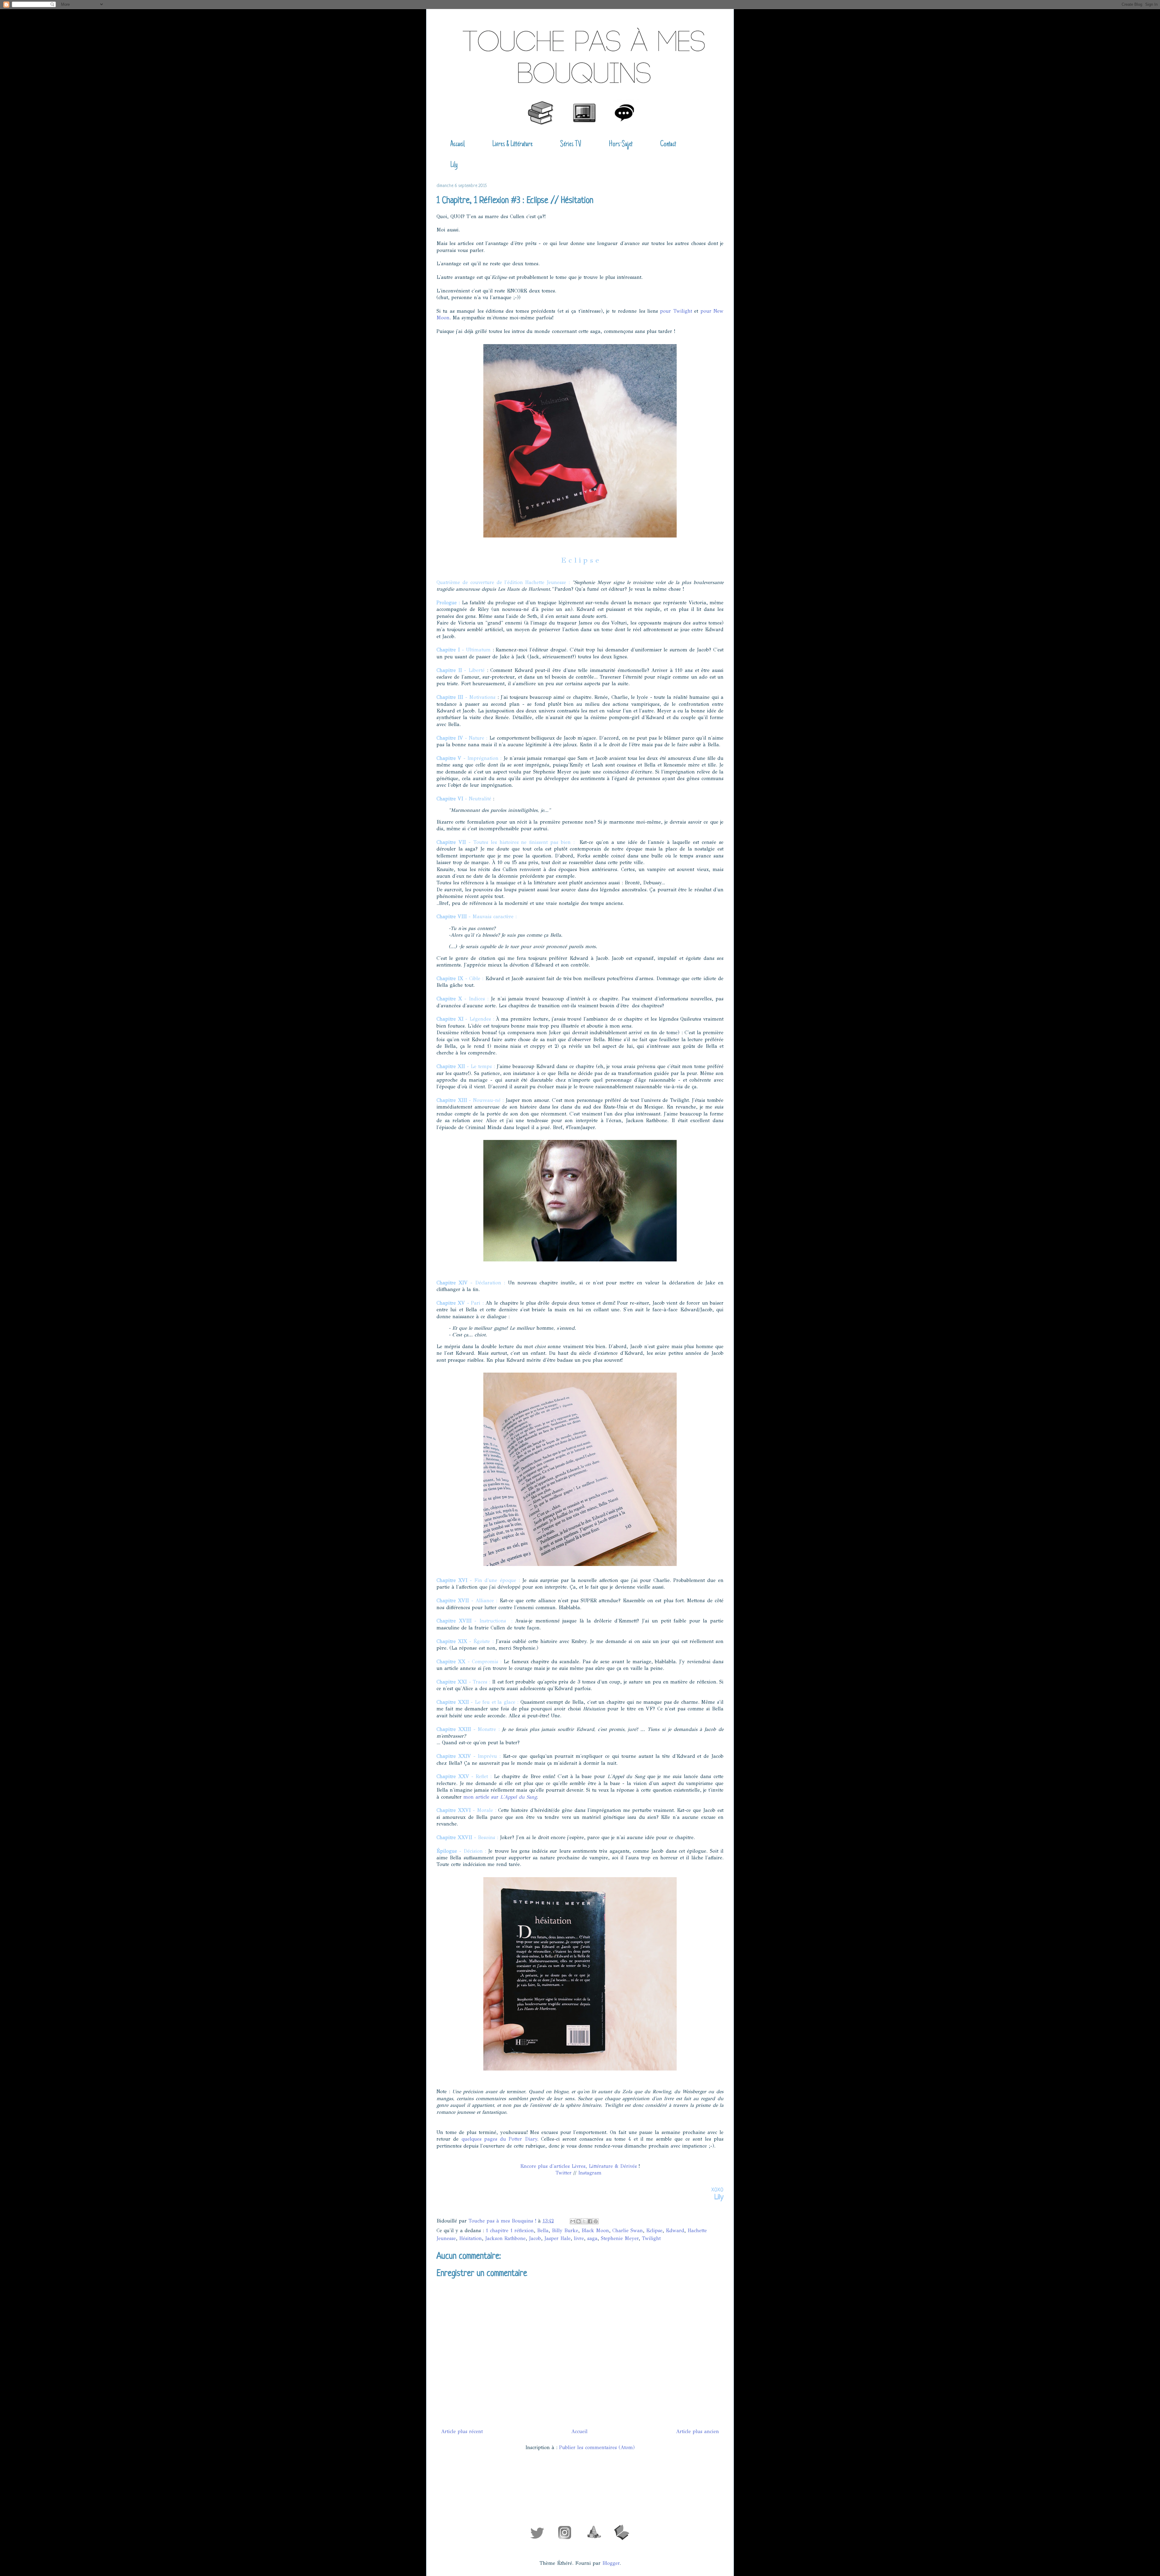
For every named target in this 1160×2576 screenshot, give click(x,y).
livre (579, 2238)
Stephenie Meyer (620, 2238)
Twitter (564, 2173)
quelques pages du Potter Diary (499, 2139)
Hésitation (470, 2238)
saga (592, 2238)
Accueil (457, 144)
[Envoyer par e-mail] (573, 2221)
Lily (454, 165)
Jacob (535, 2238)
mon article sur (500, 1797)
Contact (668, 144)
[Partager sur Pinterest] (596, 2221)
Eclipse (654, 2231)
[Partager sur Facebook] (590, 2221)
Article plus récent (462, 2431)
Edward (675, 2231)
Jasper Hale (557, 2238)
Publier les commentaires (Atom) (597, 2447)
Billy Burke (565, 2231)
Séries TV (571, 144)
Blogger (611, 2563)
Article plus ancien (698, 2431)
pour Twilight (676, 311)
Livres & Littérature (512, 144)
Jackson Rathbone (505, 2238)
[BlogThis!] (578, 2221)
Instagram (590, 2173)
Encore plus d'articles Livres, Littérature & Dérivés (578, 2166)
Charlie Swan (628, 2231)
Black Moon (595, 2231)
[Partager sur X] (584, 2221)
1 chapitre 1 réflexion (510, 2231)
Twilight (651, 2238)
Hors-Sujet (621, 144)
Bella (543, 2231)
